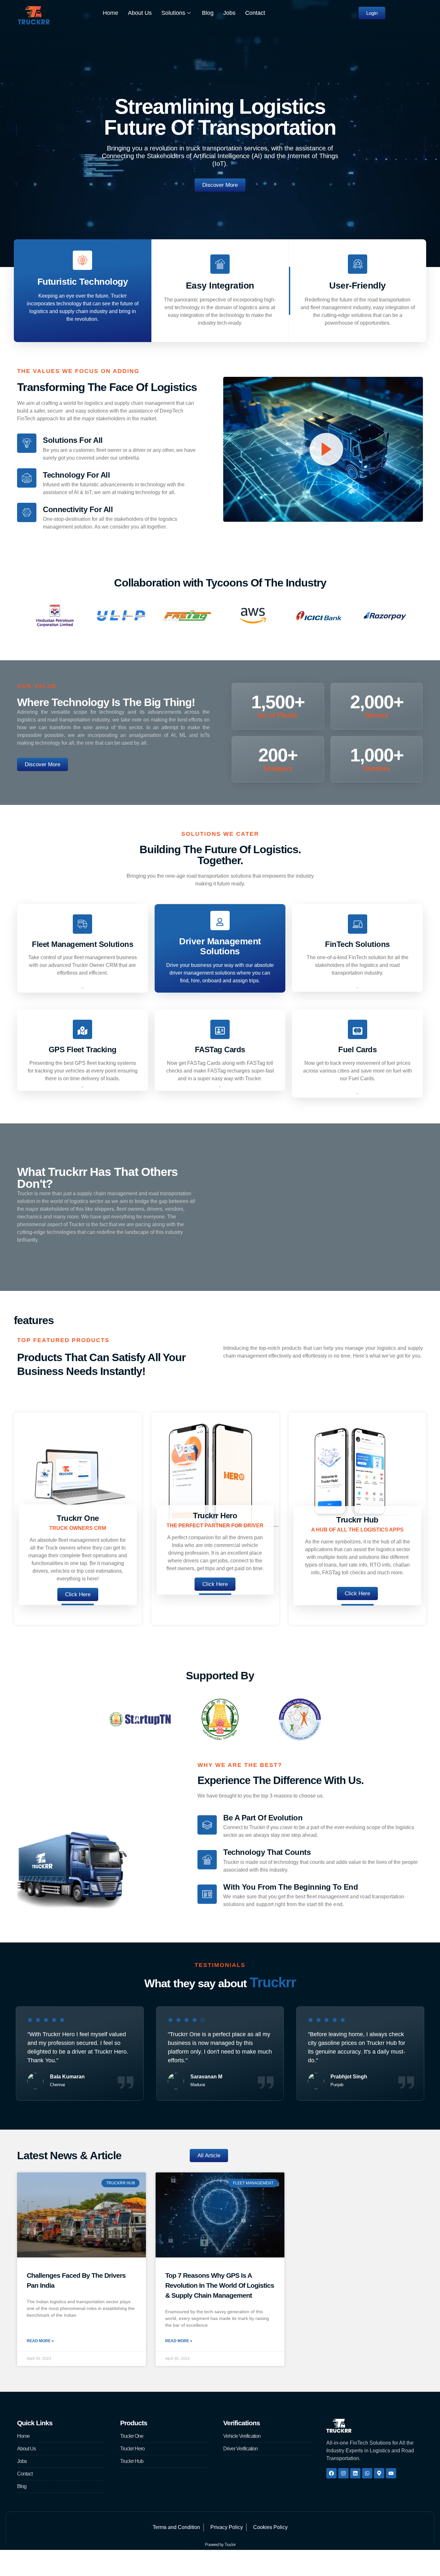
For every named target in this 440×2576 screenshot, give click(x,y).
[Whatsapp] (367, 2473)
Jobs (229, 13)
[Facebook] (331, 2473)
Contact (255, 13)
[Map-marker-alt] (379, 2473)
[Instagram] (343, 2473)
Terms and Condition (176, 2527)
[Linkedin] (355, 2473)
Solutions (173, 13)
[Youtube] (391, 2473)
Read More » (40, 2341)
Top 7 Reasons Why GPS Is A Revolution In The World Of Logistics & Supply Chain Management (220, 2285)
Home (110, 13)
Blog (208, 13)
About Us (140, 13)
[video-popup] (326, 449)
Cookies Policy (270, 2527)
